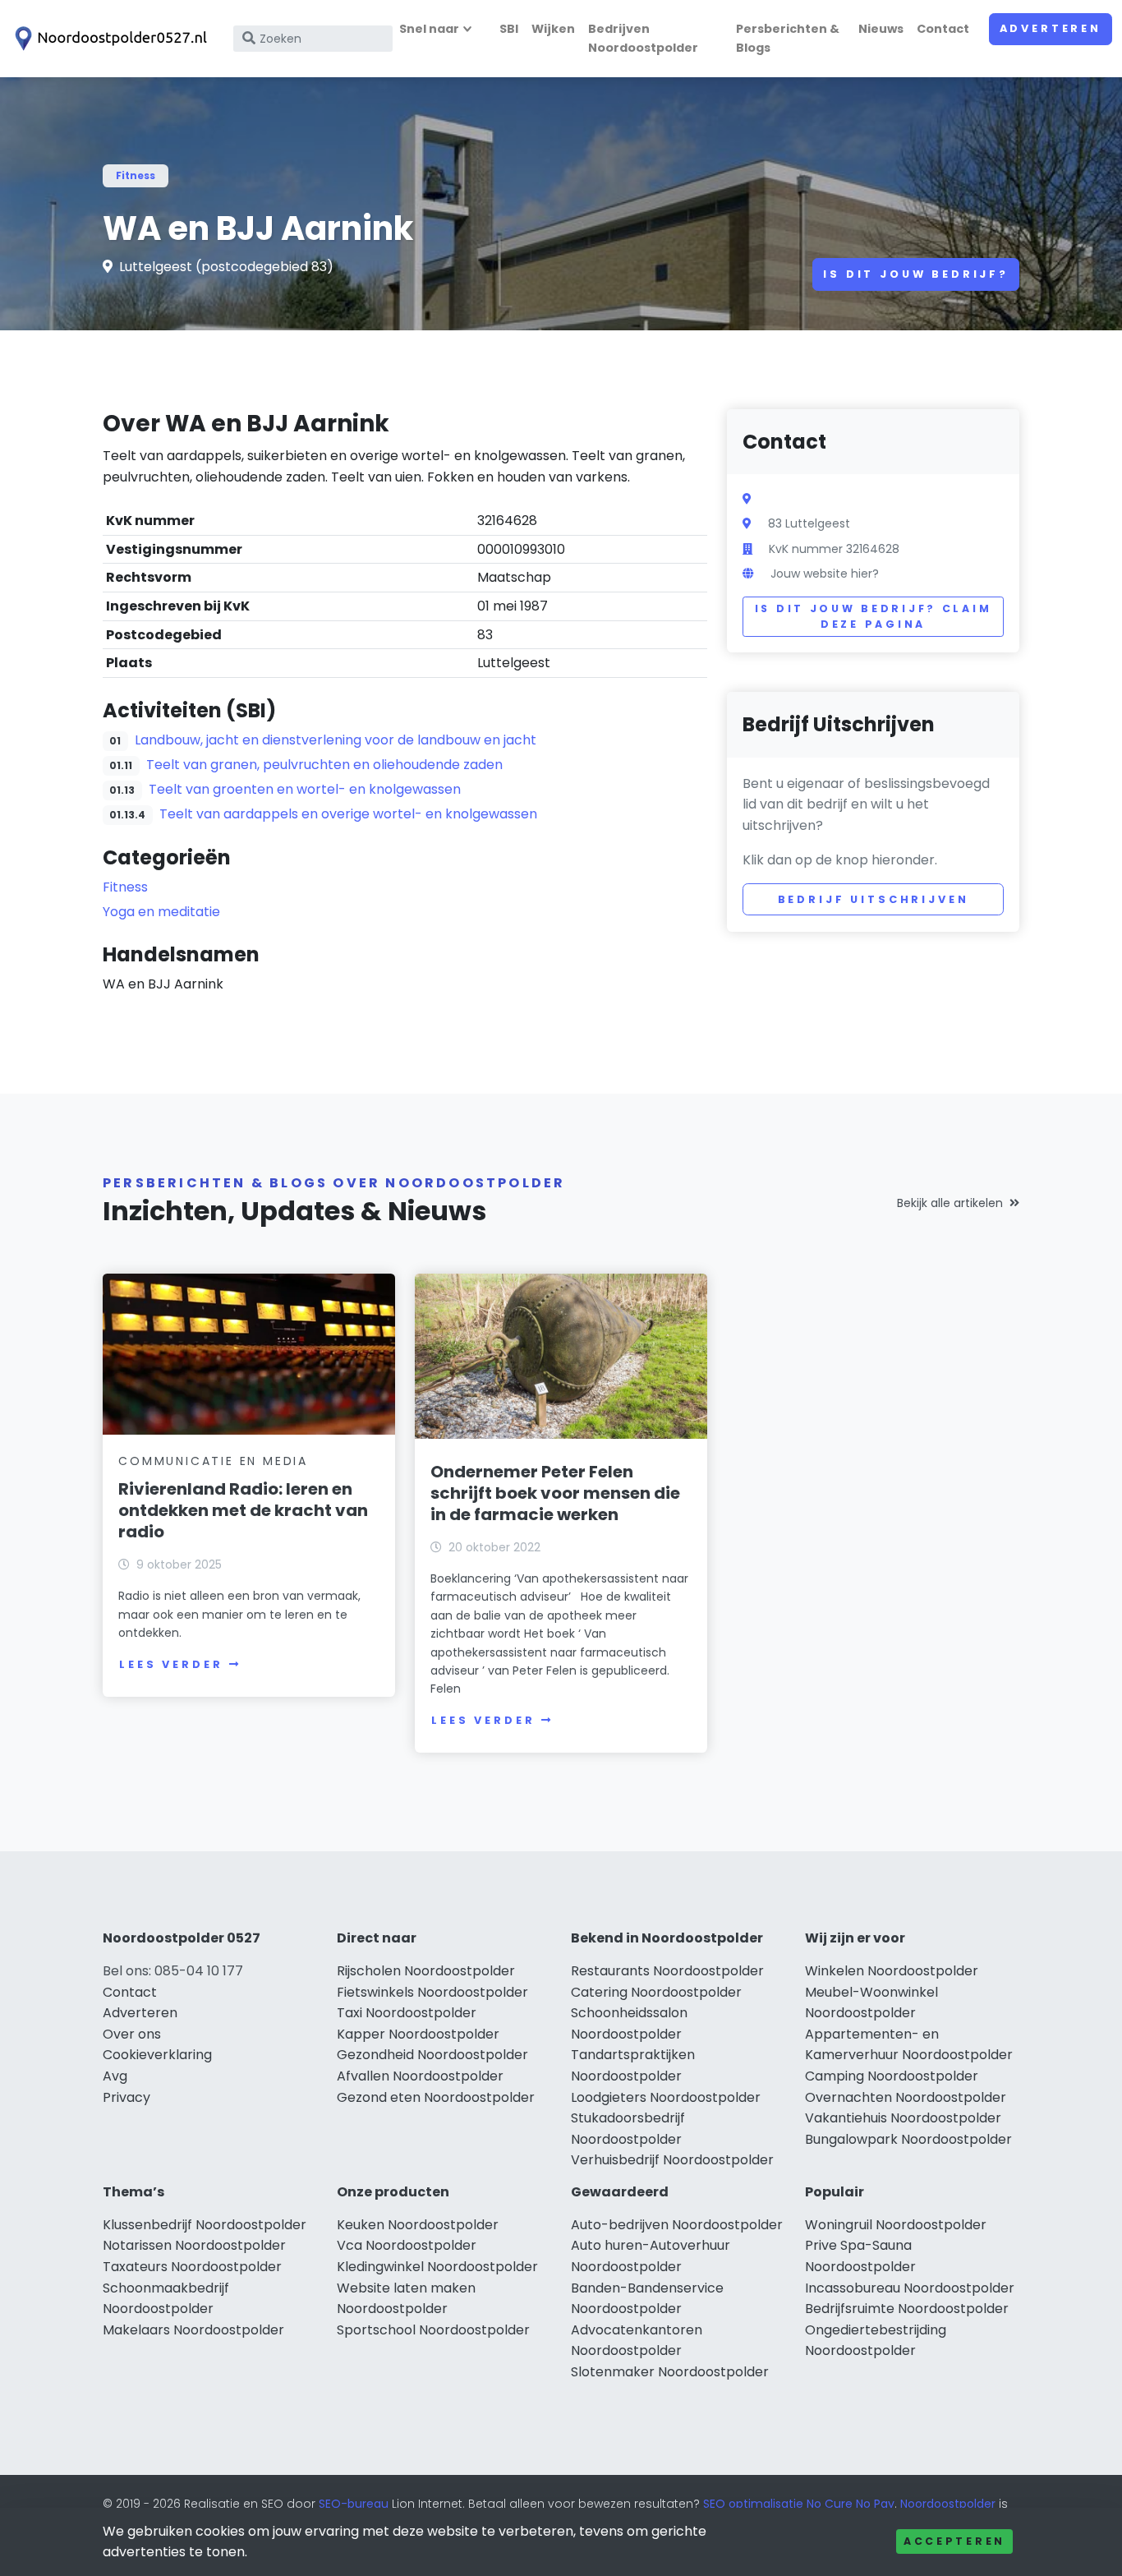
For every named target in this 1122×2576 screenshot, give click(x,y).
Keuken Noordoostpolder (418, 2225)
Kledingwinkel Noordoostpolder (437, 2267)
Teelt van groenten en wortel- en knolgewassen (305, 789)
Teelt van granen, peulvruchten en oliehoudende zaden (324, 765)
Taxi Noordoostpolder (407, 2013)
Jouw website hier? (825, 574)
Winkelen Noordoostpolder (892, 1971)
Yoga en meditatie (161, 912)
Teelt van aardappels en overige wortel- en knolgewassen (348, 814)
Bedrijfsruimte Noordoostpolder (907, 2309)
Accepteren (954, 2541)
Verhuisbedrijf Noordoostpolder (672, 2160)
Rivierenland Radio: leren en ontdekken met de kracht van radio (243, 1510)
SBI (509, 29)
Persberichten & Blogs (788, 38)
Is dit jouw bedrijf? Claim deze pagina (874, 617)
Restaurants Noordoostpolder (667, 1971)
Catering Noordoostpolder (656, 1992)
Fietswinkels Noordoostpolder (432, 1992)
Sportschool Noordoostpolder (433, 2330)
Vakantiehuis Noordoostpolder (903, 2118)
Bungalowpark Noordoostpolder (908, 2139)
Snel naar (429, 29)
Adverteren (1051, 28)
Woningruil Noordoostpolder (896, 2225)
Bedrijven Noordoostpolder (643, 38)
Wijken (553, 29)
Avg (115, 2076)
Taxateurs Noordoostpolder (192, 2267)
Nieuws (881, 29)
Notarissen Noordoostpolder (194, 2245)
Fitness (136, 175)
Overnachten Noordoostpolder (906, 2097)
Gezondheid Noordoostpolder (432, 2055)
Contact (943, 29)
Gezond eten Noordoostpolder (436, 2097)
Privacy (126, 2097)
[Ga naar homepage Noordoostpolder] (108, 39)
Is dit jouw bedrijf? (916, 274)
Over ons (132, 2034)
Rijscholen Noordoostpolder (426, 1971)
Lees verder (171, 1664)
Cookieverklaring (157, 2055)
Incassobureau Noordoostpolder (910, 2288)
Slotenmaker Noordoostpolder (670, 2372)
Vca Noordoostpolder (407, 2245)
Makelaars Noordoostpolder (193, 2330)
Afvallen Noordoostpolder (420, 2076)
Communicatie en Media (213, 1461)
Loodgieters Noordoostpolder (666, 2097)
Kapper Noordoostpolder (418, 2034)
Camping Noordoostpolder (892, 2076)
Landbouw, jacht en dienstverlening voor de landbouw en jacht (336, 740)
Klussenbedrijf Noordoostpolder (205, 2225)
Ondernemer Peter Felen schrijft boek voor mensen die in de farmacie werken (555, 1493)
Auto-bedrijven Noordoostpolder (677, 2225)
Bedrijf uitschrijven (874, 899)
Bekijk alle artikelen (950, 1203)
